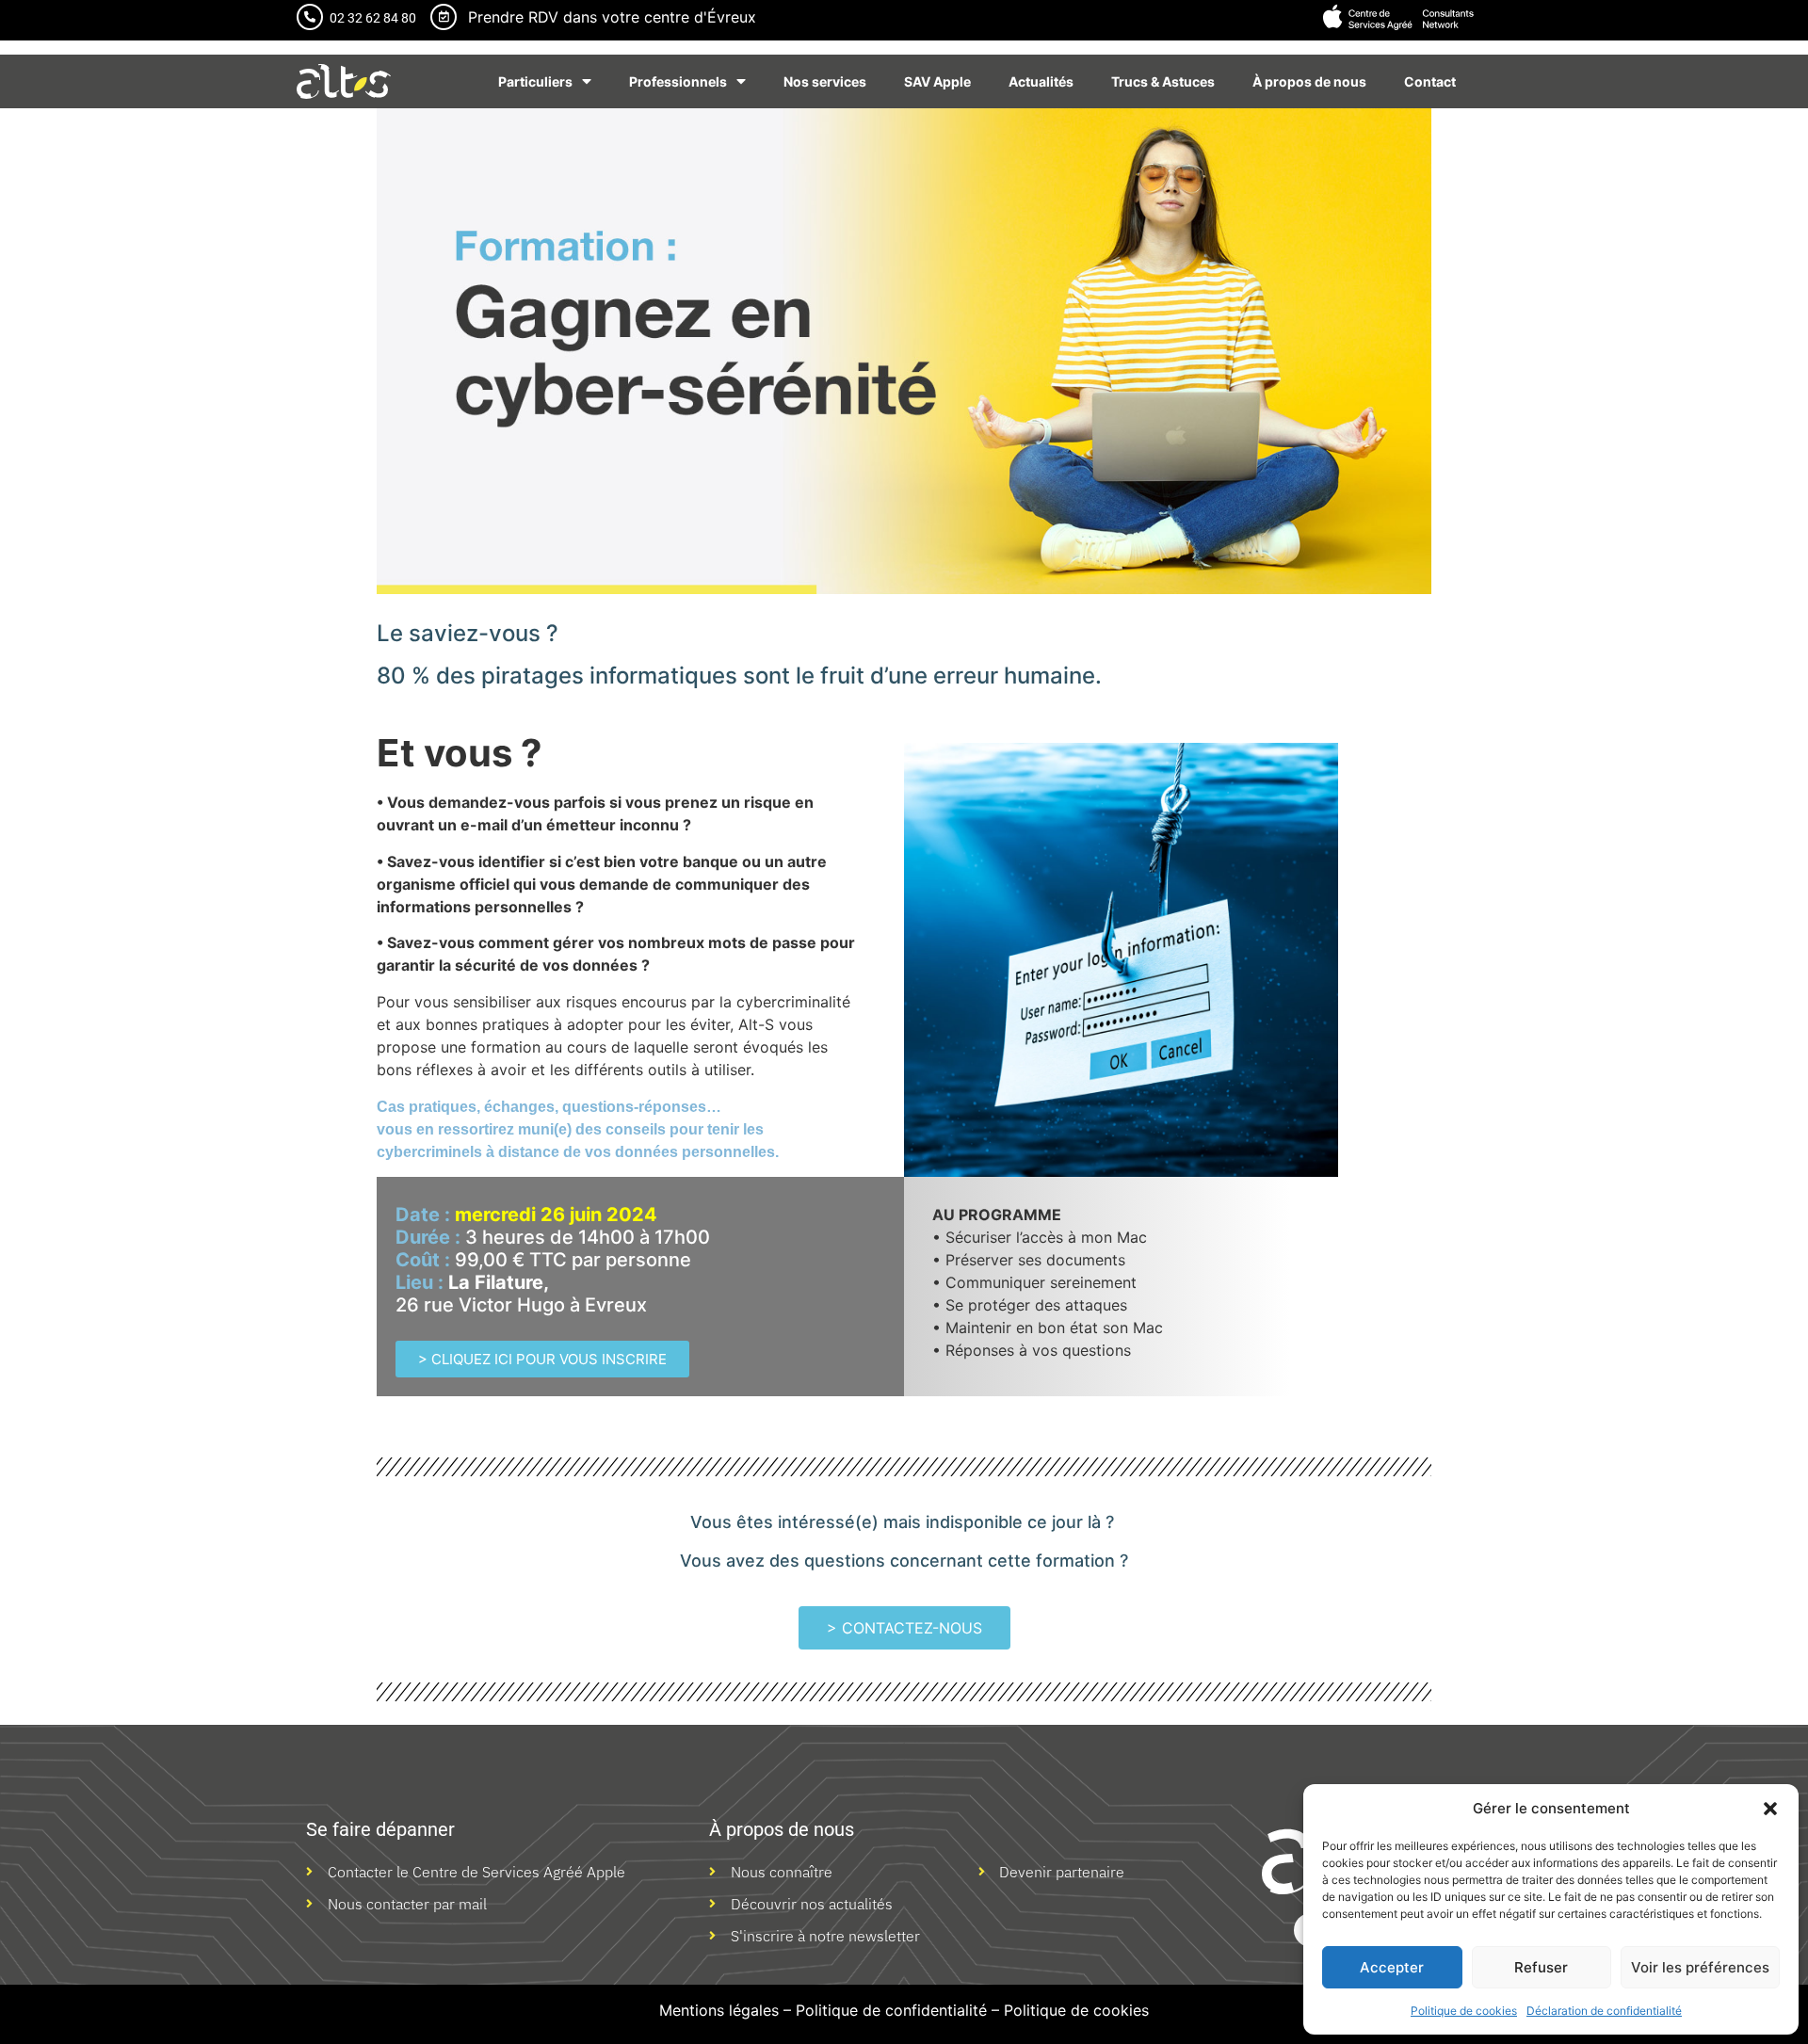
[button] (1770, 1809)
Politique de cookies (1464, 2011)
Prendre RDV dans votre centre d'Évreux (612, 17)
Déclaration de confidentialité (1604, 2011)
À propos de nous (782, 1829)
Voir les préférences (1700, 1967)
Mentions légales (719, 2010)
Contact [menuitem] (1430, 81)
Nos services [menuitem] (825, 81)
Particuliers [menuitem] (535, 81)
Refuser (1541, 1967)
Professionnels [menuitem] (678, 81)
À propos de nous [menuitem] (1309, 81)
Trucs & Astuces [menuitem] (1163, 81)
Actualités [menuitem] (1041, 81)
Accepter (1392, 1967)
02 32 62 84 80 (373, 18)
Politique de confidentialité (891, 2010)
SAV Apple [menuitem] (937, 81)
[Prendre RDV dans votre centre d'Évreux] (444, 17)
